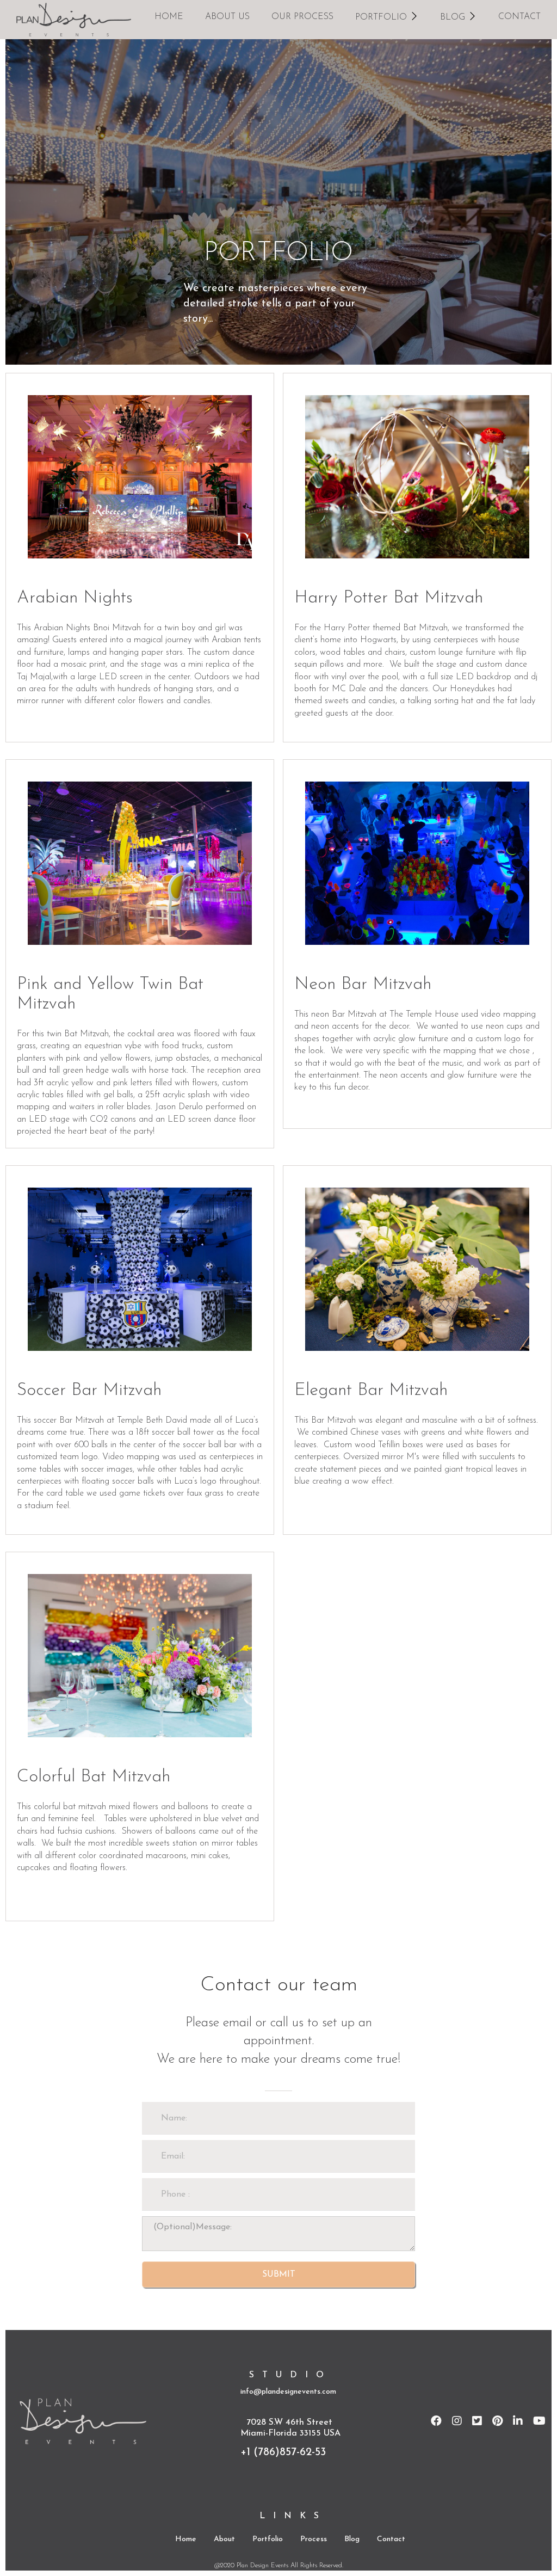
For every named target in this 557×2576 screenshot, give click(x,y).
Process (314, 2539)
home (169, 17)
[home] (74, 20)
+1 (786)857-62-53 (283, 2452)
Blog (352, 2539)
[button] (387, 16)
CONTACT (519, 17)
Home (186, 2539)
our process (302, 17)
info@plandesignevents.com (288, 2392)
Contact (391, 2539)
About (224, 2539)
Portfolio (268, 2539)
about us (227, 17)
